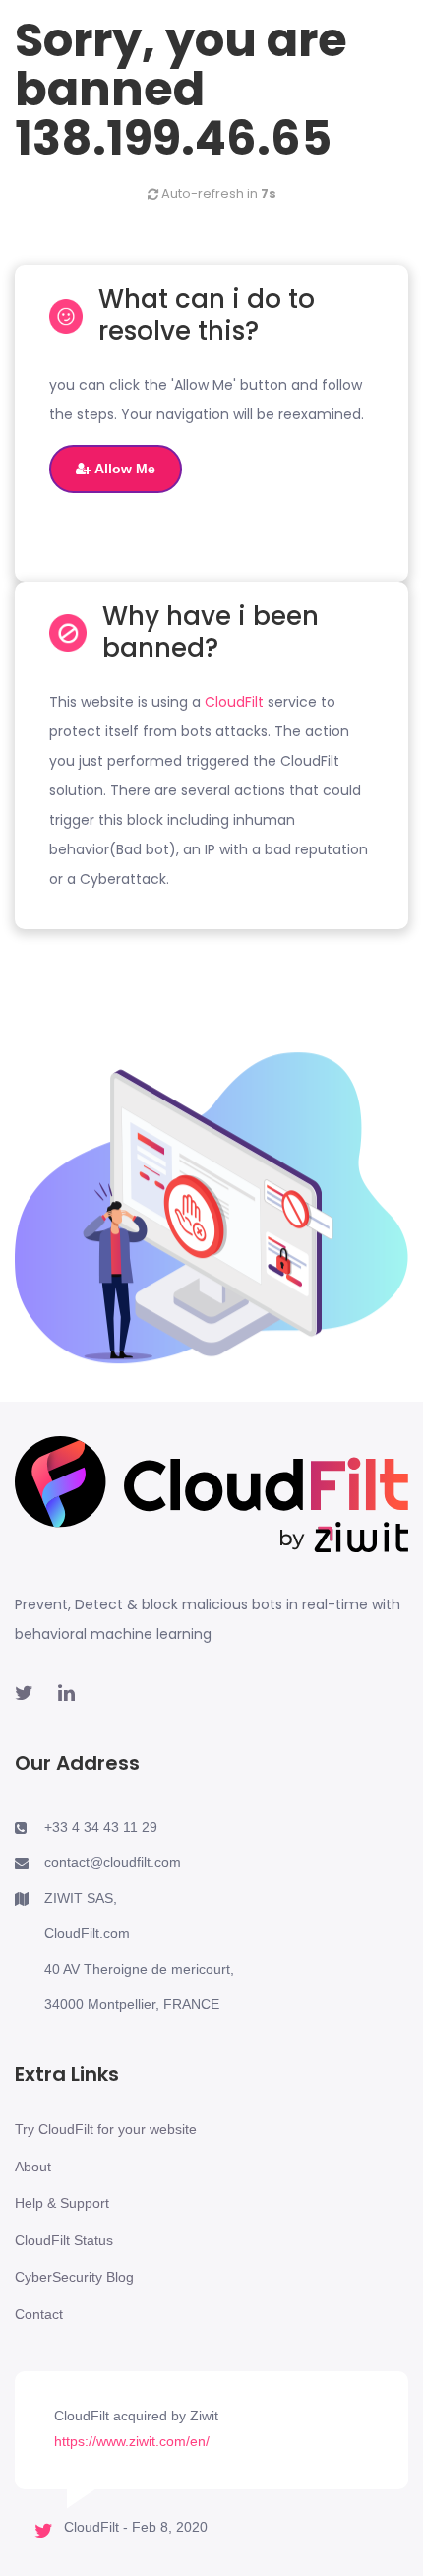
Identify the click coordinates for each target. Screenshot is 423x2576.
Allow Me (123, 469)
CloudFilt (234, 702)
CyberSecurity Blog (74, 2277)
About (33, 2167)
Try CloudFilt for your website (106, 2129)
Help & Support (62, 2203)
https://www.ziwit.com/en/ (132, 2441)
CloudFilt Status (64, 2240)
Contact (39, 2314)
